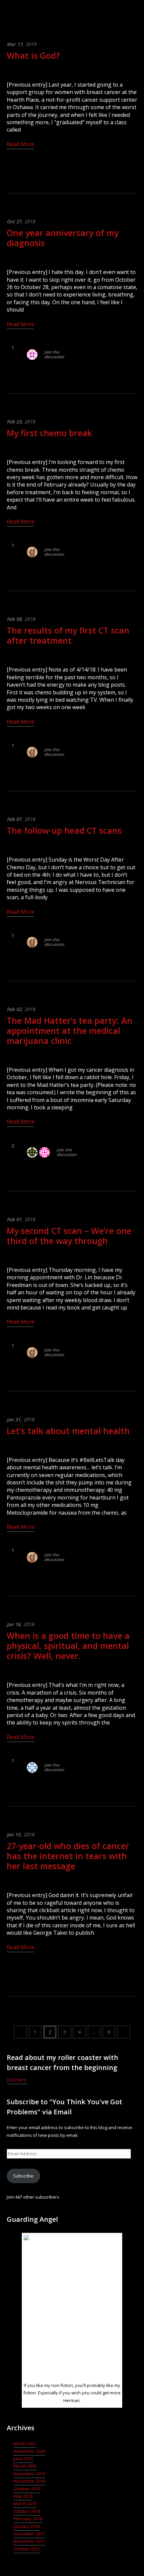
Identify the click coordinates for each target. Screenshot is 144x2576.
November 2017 (29, 2541)
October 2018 (27, 2511)
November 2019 (29, 2481)
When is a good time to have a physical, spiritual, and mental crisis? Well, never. (68, 1646)
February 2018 (28, 2519)
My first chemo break (49, 433)
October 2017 (27, 2549)
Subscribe (23, 2176)
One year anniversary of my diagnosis (63, 238)
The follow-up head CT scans (64, 830)
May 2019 (23, 2496)
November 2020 (29, 2451)
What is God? (33, 55)
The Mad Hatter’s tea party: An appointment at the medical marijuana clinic (69, 1030)
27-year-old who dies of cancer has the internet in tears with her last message (68, 1856)
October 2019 (27, 2489)
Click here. (17, 2080)
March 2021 (25, 2443)
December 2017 (29, 2534)
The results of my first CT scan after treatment (68, 635)
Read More (20, 144)
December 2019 (29, 2474)
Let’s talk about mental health (68, 1431)
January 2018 (26, 2526)
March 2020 (25, 2466)
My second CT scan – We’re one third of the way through (69, 1236)
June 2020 (23, 2458)
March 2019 (25, 2503)
